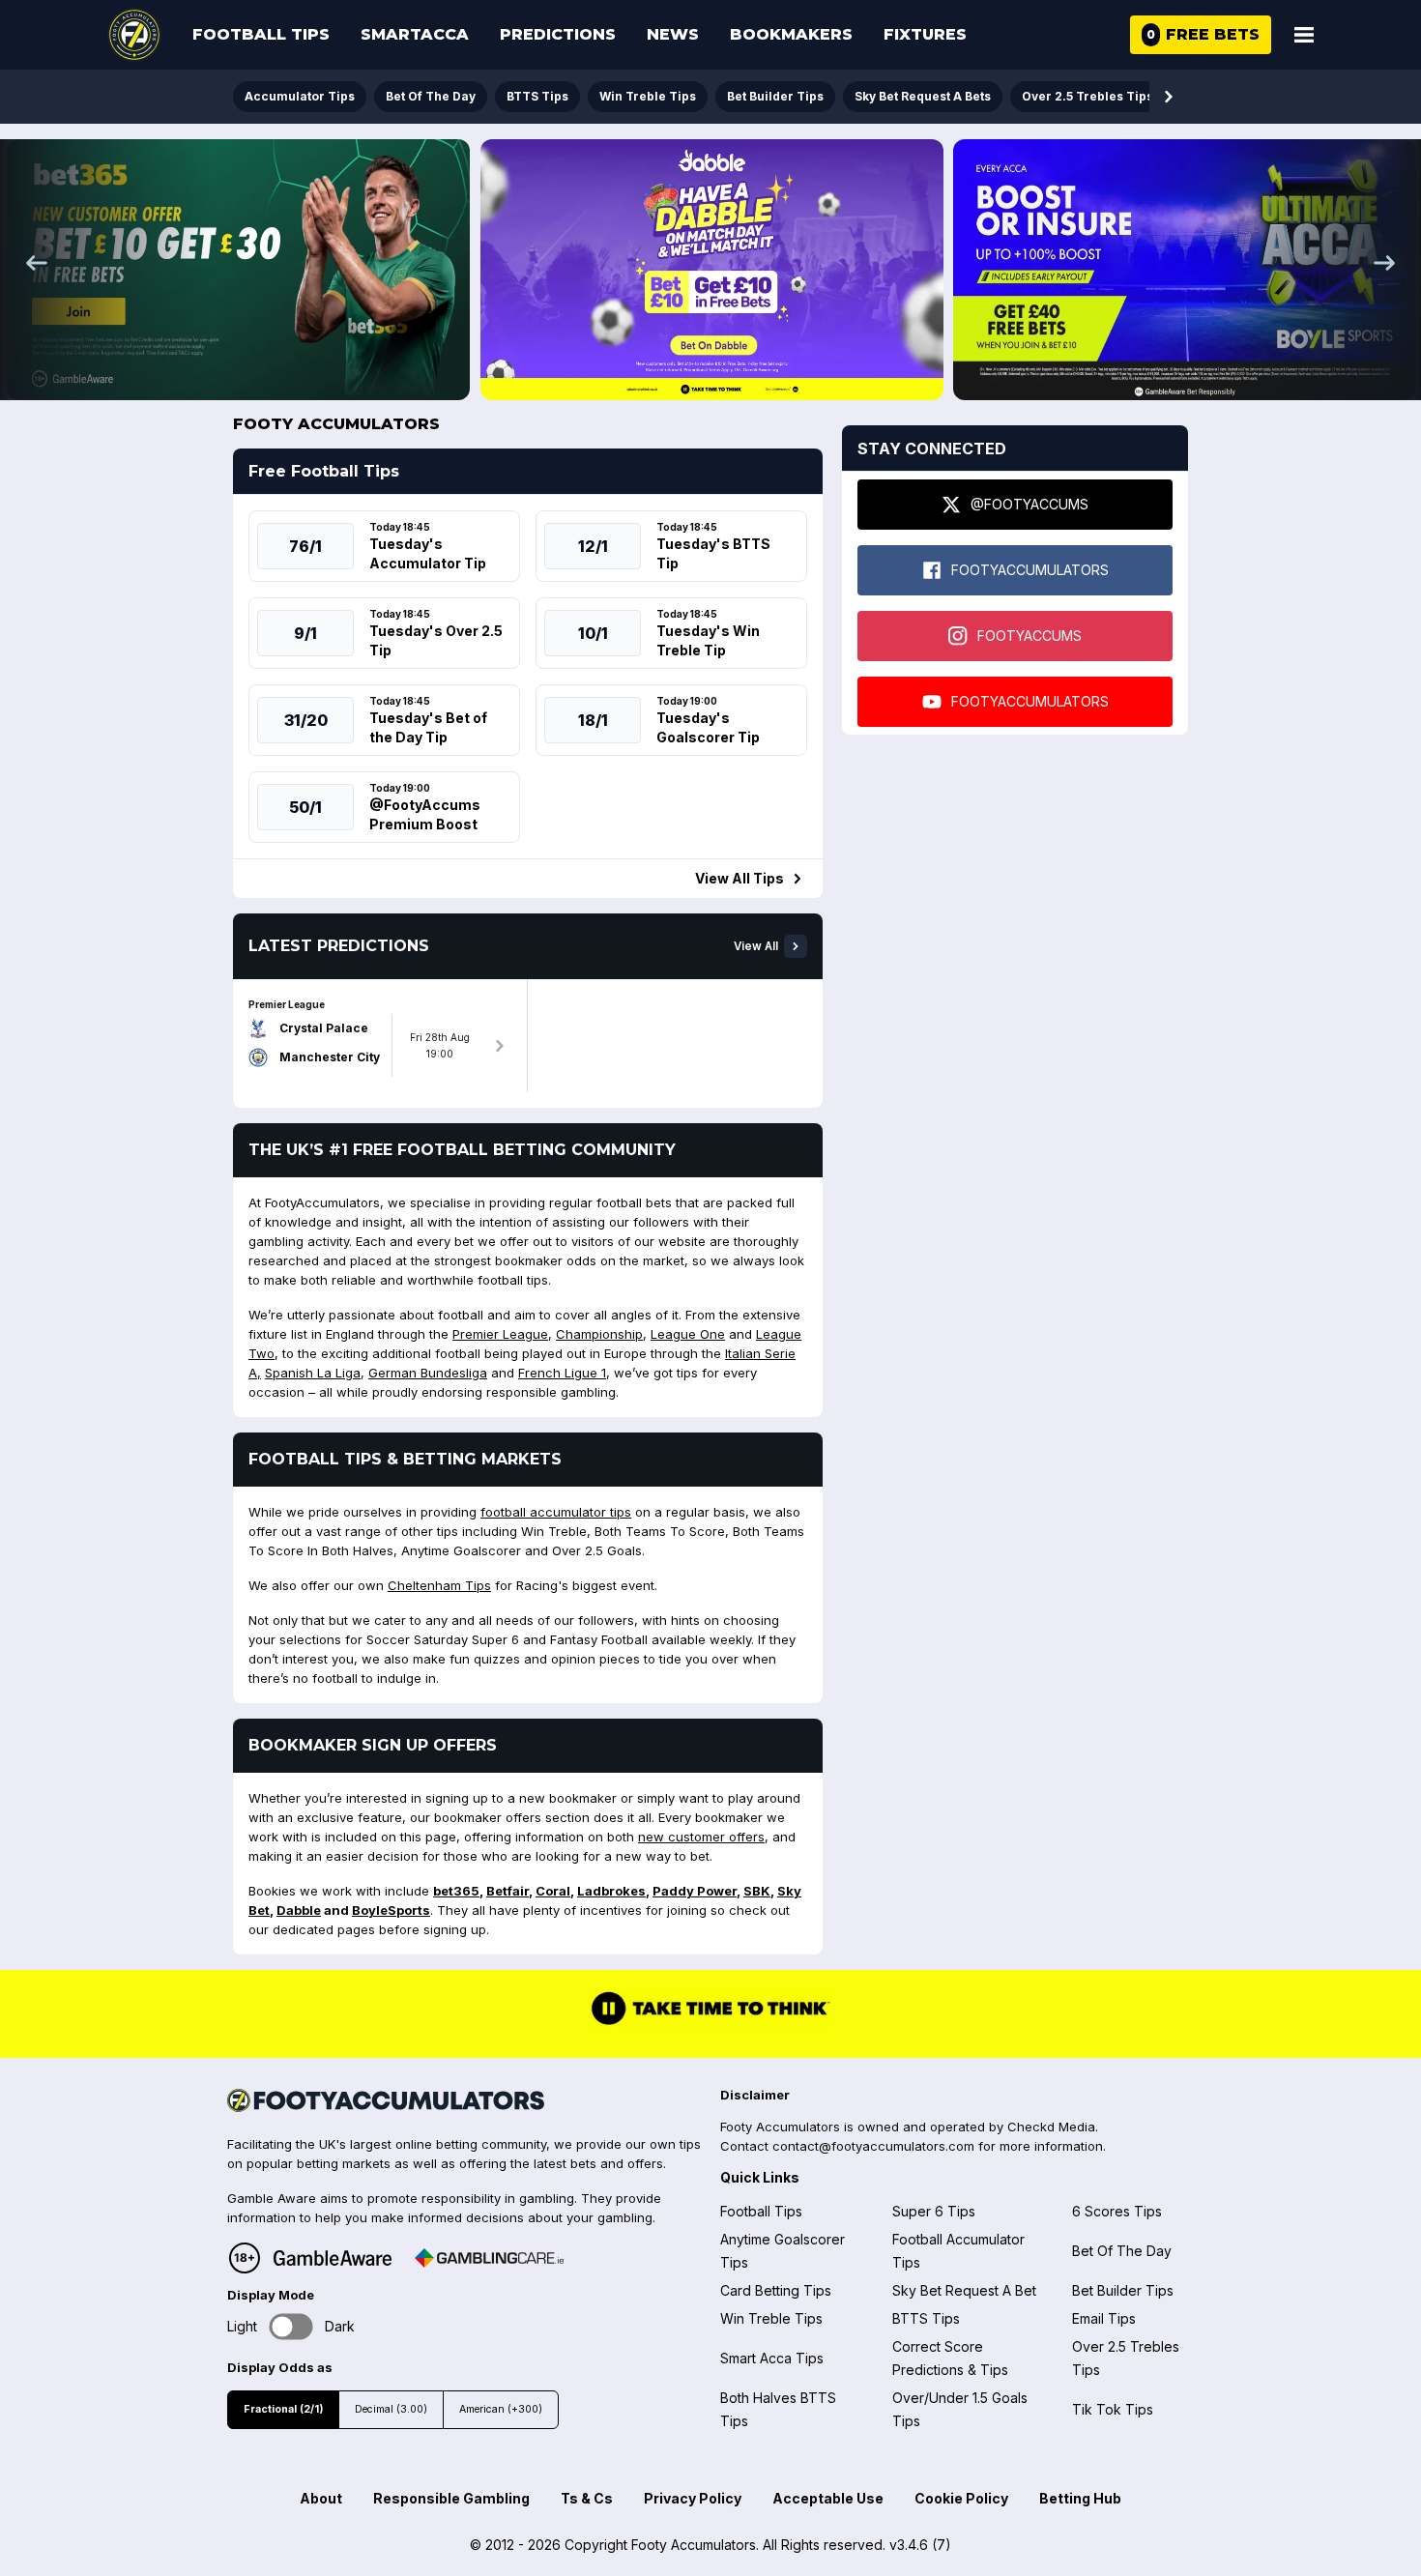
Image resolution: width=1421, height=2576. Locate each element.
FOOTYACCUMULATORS (1030, 570)
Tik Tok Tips (1113, 2409)
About (321, 2498)
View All (756, 946)
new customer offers (701, 1837)
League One (688, 1334)
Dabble (299, 1910)
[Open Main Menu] (1304, 35)
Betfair (507, 1891)
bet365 (456, 1891)
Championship (599, 1334)
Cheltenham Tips (439, 1585)
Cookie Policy (961, 2498)
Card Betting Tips (776, 2290)
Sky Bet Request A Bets (923, 96)
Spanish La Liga (313, 1373)
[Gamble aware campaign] (333, 2258)
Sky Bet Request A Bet (964, 2290)
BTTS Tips (537, 96)
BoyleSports (391, 1910)
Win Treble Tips (648, 96)
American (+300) (501, 2409)
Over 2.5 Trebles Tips (1087, 96)
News (673, 34)
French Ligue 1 (562, 1373)
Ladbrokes (611, 1891)
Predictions (558, 34)
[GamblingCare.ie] (489, 2258)
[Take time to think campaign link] (710, 2023)
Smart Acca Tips (772, 2358)
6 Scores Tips (1117, 2211)
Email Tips (1104, 2318)
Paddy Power (695, 1891)
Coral (553, 1891)
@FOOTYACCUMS (1029, 504)
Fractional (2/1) (283, 2409)
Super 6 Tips (934, 2211)
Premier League (500, 1334)
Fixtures (925, 34)
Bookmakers (791, 34)
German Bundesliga (428, 1373)
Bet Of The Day (431, 96)
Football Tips (261, 34)
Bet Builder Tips (775, 96)
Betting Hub (1080, 2498)
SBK (757, 1891)
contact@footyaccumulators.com (873, 2146)
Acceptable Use (828, 2498)
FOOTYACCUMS (1029, 636)
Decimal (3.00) (391, 2409)
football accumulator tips (556, 1512)
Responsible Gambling (451, 2498)
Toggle (291, 2327)
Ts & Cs (587, 2498)
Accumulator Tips (300, 96)
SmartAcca (415, 34)
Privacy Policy (693, 2498)
